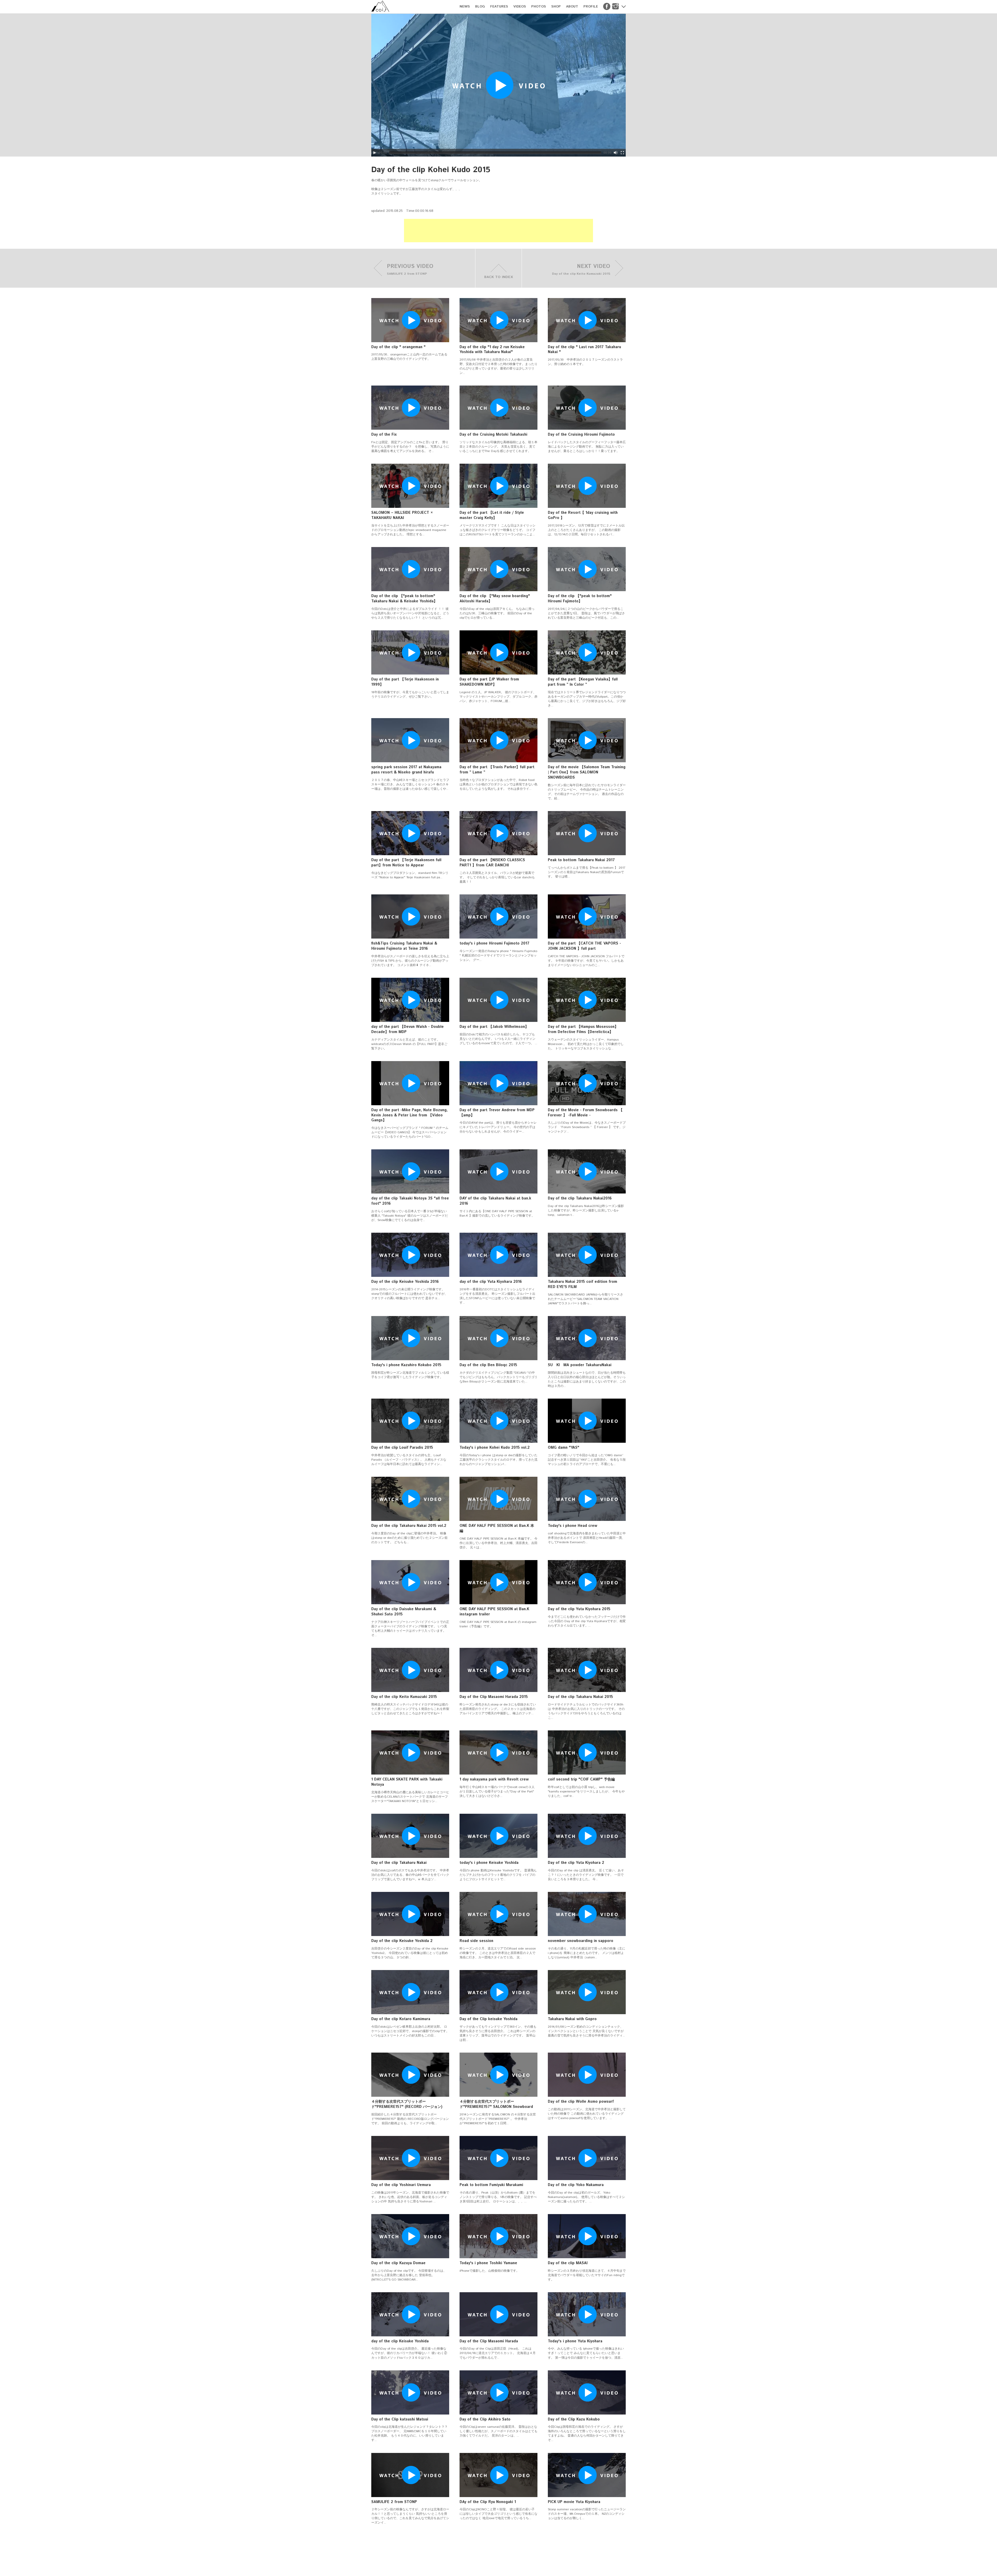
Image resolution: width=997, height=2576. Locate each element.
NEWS (465, 7)
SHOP (556, 7)
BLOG (480, 7)
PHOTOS (539, 7)
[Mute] (616, 153)
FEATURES (499, 7)
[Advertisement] (498, 231)
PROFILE (591, 7)
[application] (498, 85)
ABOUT (572, 7)
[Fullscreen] (622, 153)
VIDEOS (520, 7)
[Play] (375, 153)
